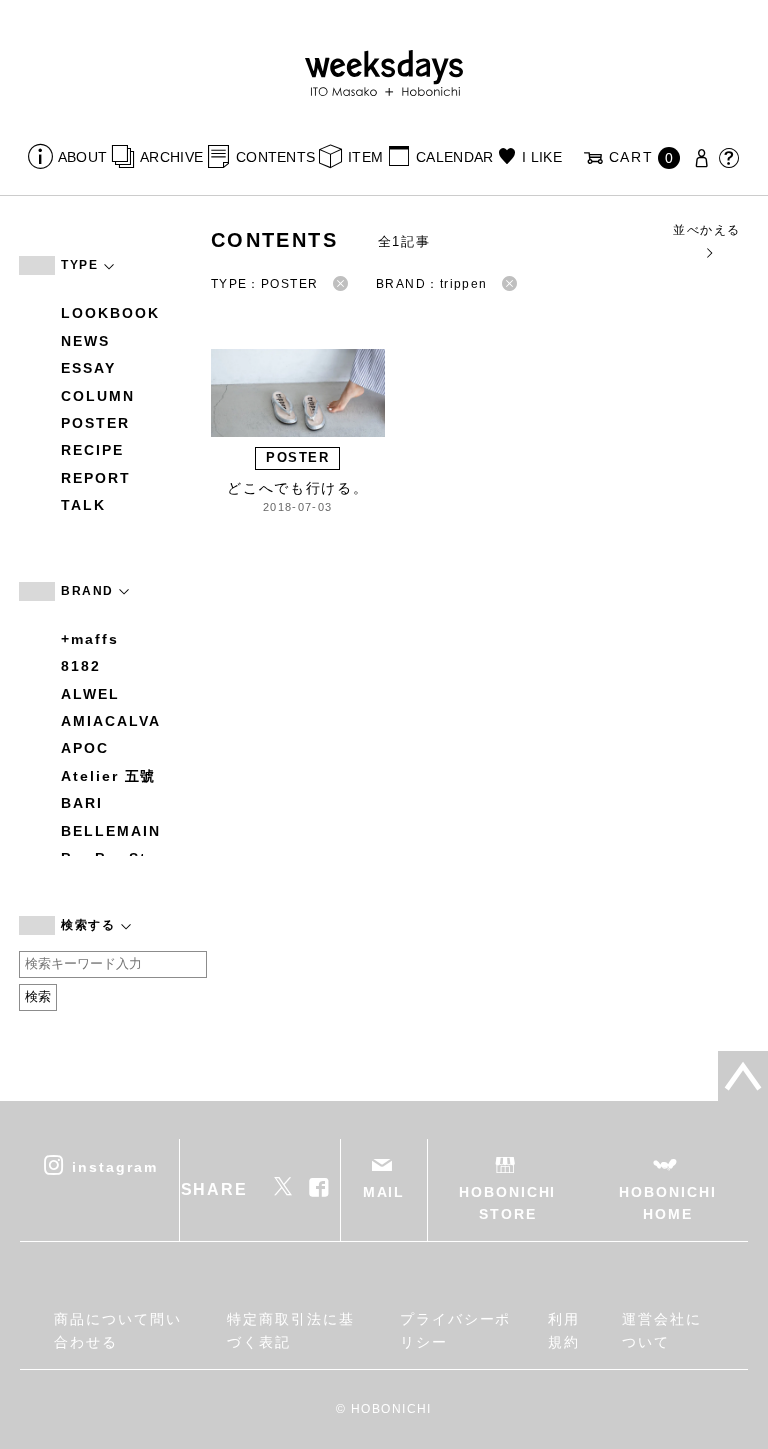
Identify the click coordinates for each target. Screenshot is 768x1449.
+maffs (90, 639)
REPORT (96, 478)
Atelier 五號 (108, 776)
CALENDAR (454, 157)
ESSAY (88, 368)
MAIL (384, 1192)
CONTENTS (275, 157)
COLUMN (98, 396)
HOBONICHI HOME (667, 1203)
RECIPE (92, 450)
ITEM (365, 157)
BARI (82, 803)
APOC (85, 748)
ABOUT (82, 157)
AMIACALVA (110, 721)
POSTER (95, 423)
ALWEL (90, 694)
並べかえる (706, 230)
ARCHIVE (171, 157)
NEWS (85, 341)
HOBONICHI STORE (507, 1203)
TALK (83, 505)
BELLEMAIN (110, 831)
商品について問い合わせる (117, 1330)
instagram (114, 1166)
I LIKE (542, 157)
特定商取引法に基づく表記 (290, 1330)
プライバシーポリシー (455, 1330)
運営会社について (662, 1330)
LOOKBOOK (110, 313)
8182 (81, 666)
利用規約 (564, 1330)
